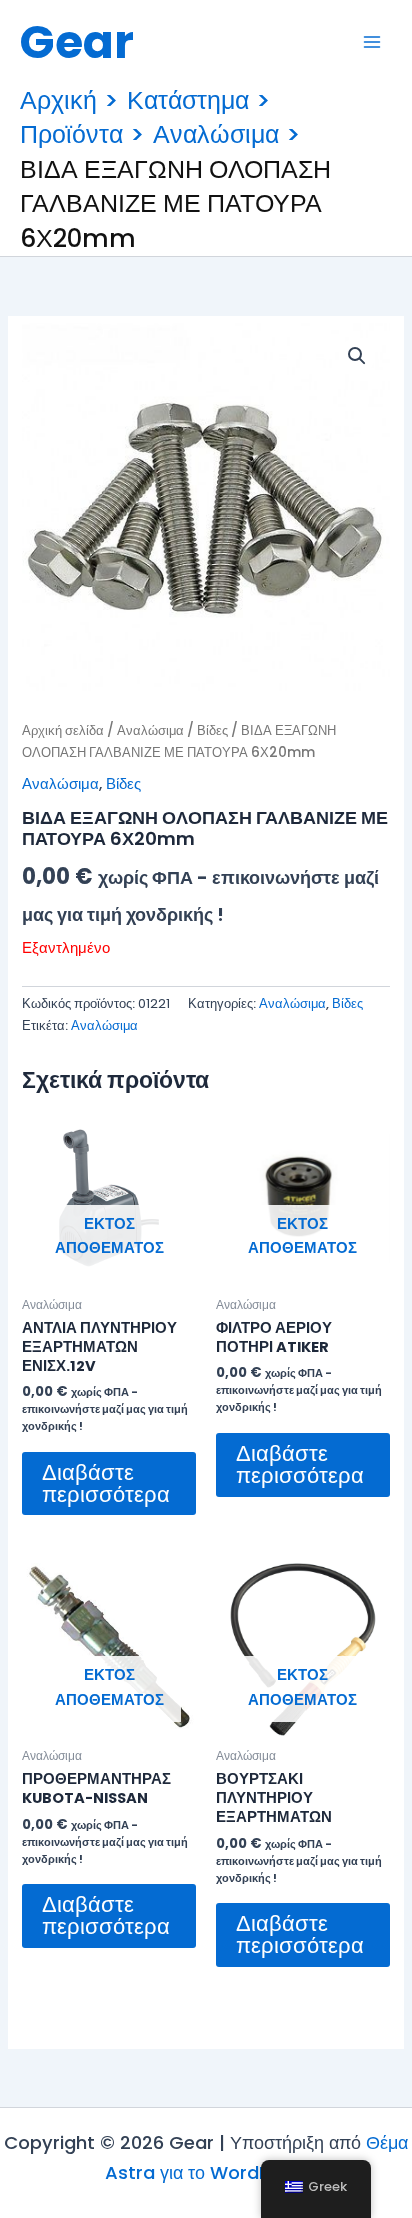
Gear (77, 42)
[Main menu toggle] (372, 42)
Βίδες (212, 730)
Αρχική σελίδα (63, 730)
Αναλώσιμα (150, 730)
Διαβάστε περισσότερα (106, 1483)
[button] (357, 356)
